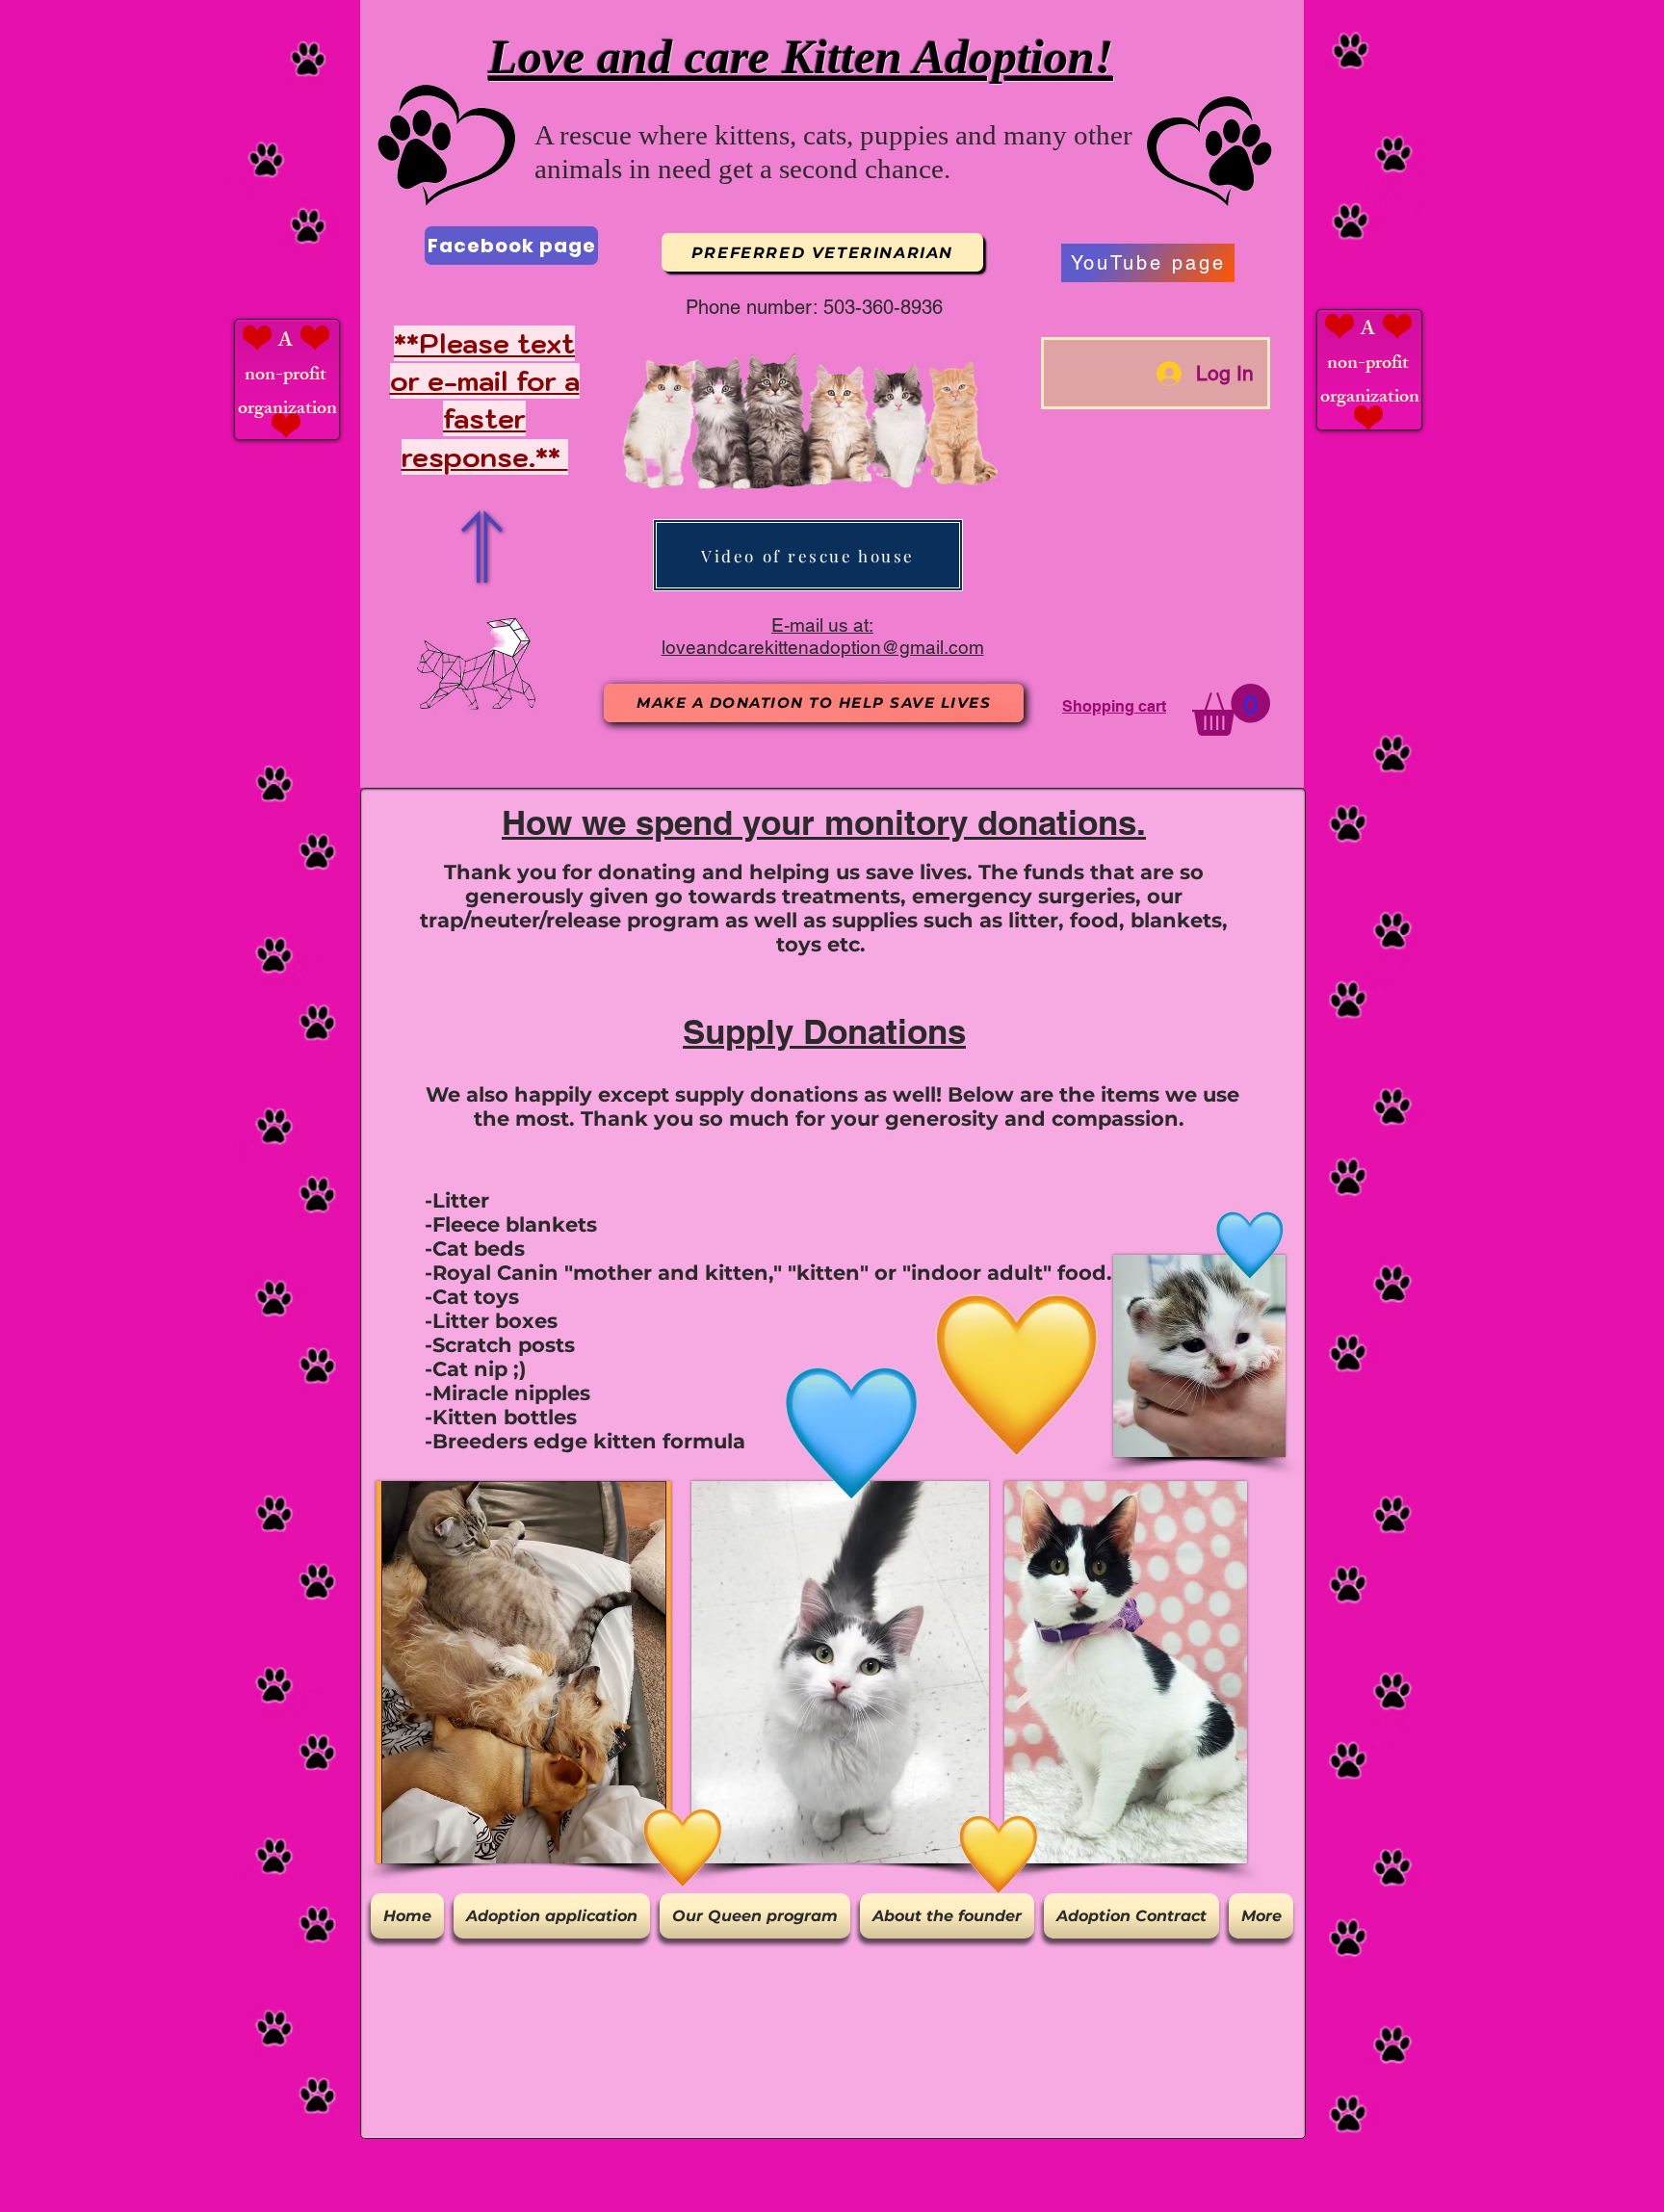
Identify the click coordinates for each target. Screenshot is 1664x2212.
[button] (1231, 710)
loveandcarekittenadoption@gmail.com (823, 647)
